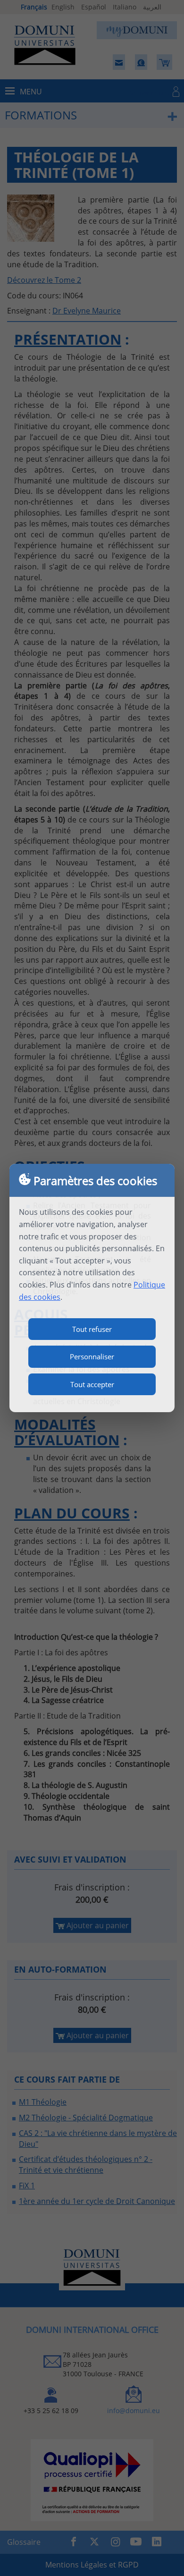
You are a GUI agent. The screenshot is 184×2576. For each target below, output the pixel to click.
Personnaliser (92, 1356)
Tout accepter (92, 1384)
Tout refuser (92, 1329)
